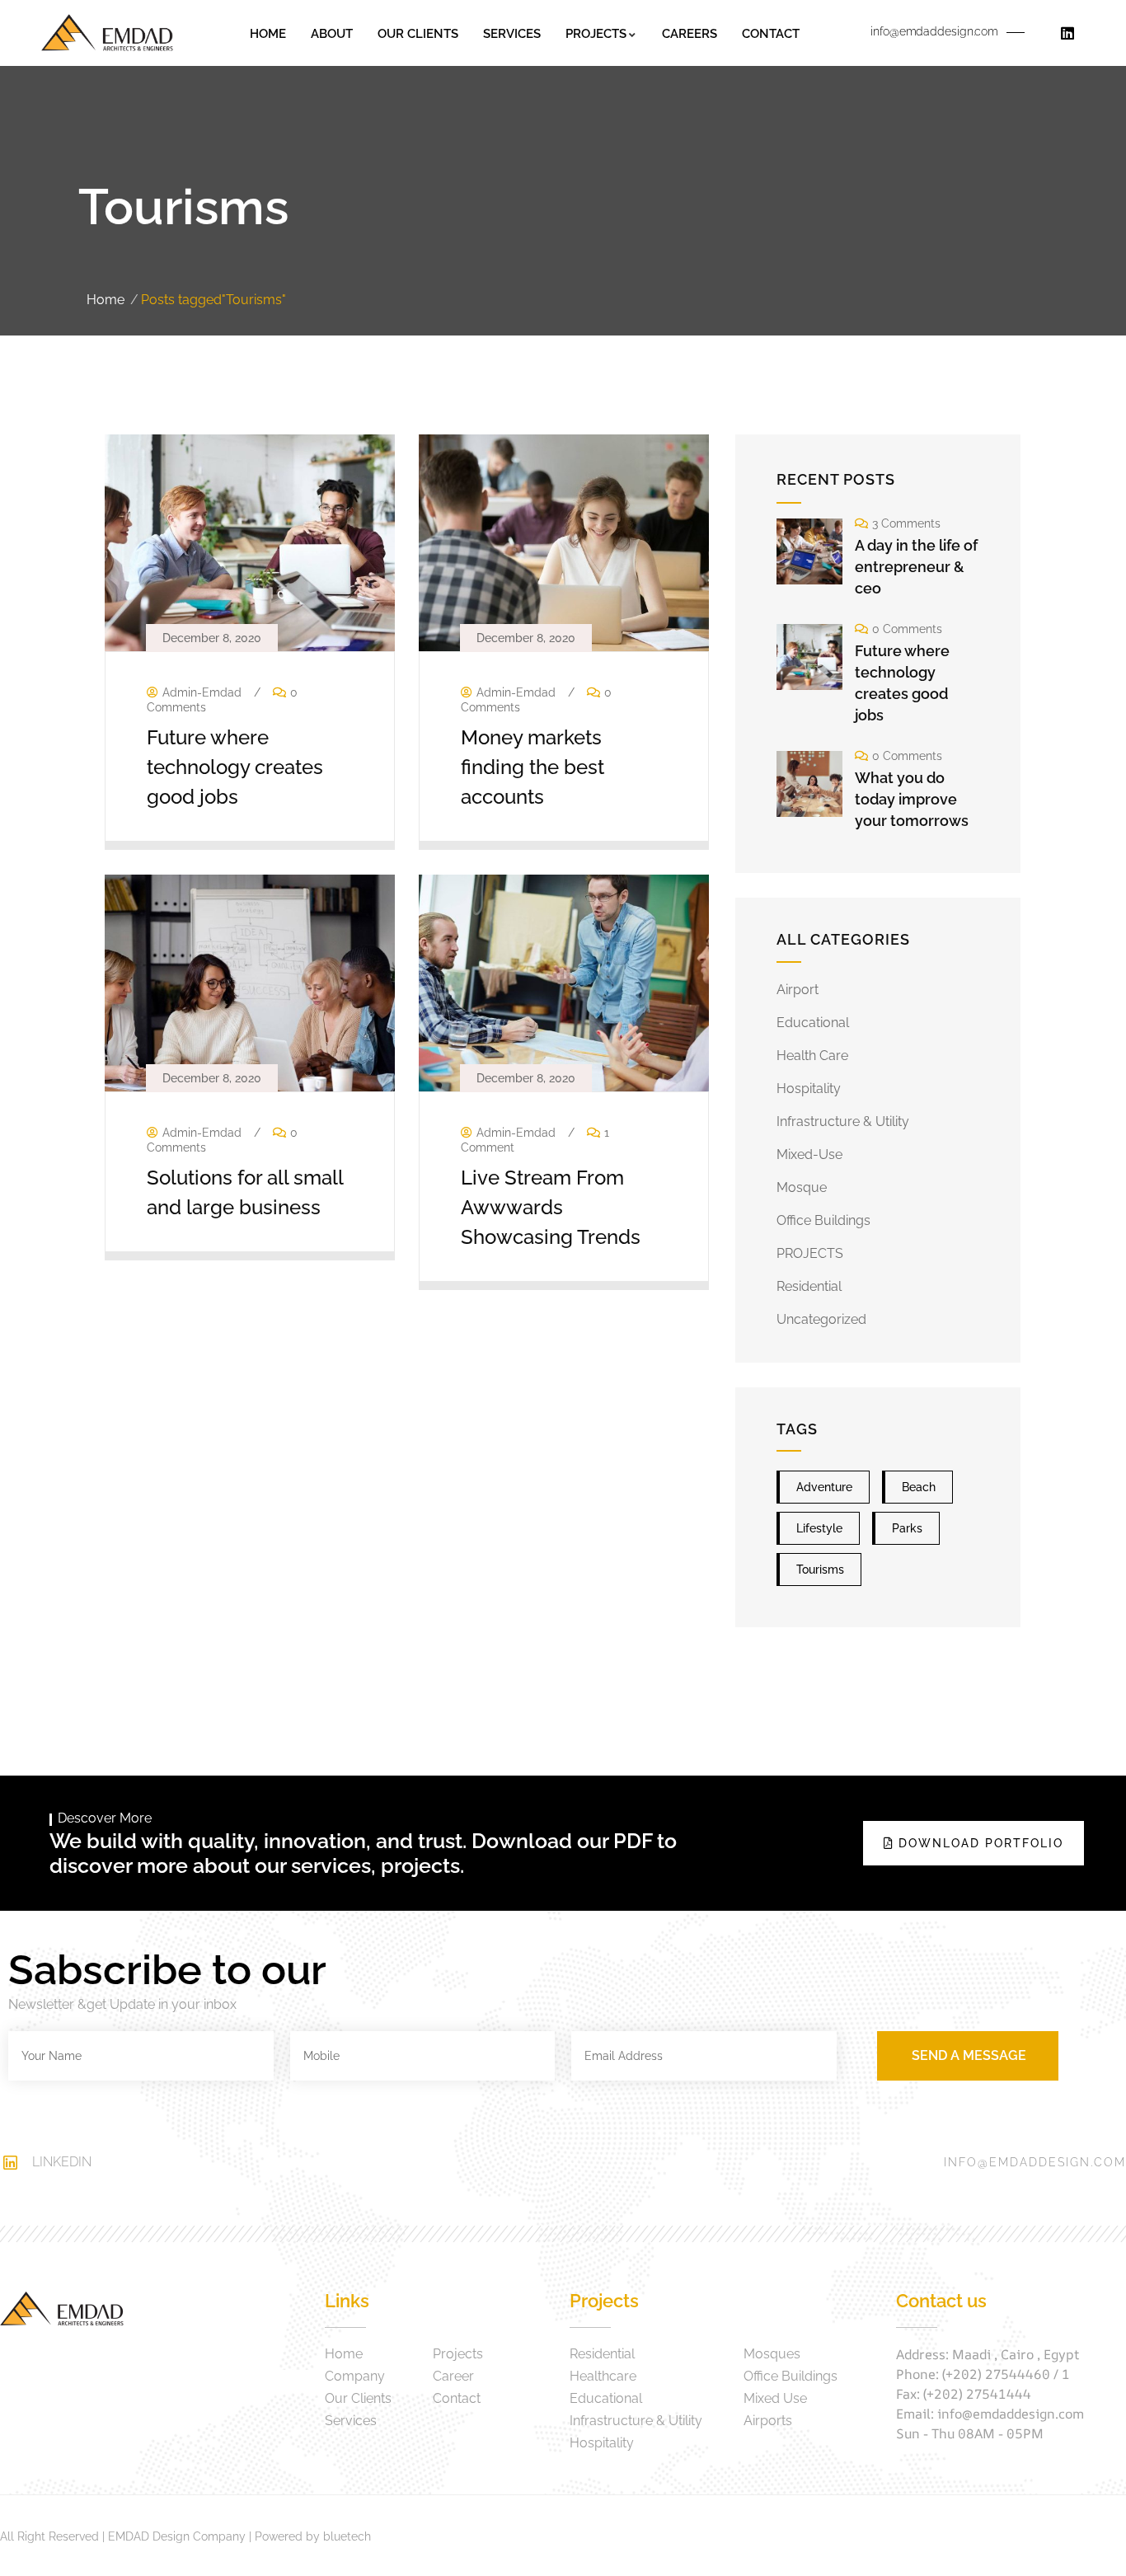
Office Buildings (823, 1220)
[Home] (107, 33)
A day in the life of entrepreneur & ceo (916, 567)
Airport (798, 990)
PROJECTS (810, 1253)
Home (106, 300)
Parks (907, 1528)
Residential (809, 1286)
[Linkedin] (1067, 33)
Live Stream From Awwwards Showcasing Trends (551, 1207)
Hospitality (809, 1089)
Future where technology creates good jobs (235, 767)
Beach (919, 1487)
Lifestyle (819, 1528)
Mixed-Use (809, 1154)
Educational (813, 1023)
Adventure (824, 1487)
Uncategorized (821, 1319)
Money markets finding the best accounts (533, 767)
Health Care (812, 1056)
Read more (242, 828)
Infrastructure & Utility (843, 1121)
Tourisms (820, 1570)
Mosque (802, 1187)
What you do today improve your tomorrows (912, 799)
